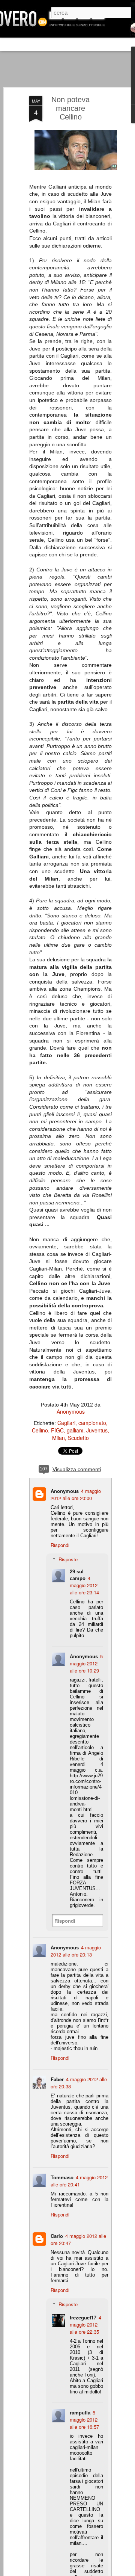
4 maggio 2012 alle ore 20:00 (76, 1494)
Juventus (97, 1430)
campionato (92, 1423)
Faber (57, 2079)
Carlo (57, 2236)
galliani (75, 1430)
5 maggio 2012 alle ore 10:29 (86, 1663)
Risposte (68, 1559)
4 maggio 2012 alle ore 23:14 (84, 1585)
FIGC (57, 1430)
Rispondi (60, 1545)
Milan (58, 1438)
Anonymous (71, 1411)
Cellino (40, 1430)
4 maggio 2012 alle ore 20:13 (76, 1951)
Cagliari (66, 1423)
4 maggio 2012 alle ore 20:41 (79, 2181)
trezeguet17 (83, 2317)
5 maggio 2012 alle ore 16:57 (84, 2420)
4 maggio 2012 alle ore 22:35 (85, 2324)
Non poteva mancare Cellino (70, 108)
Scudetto (78, 1438)
